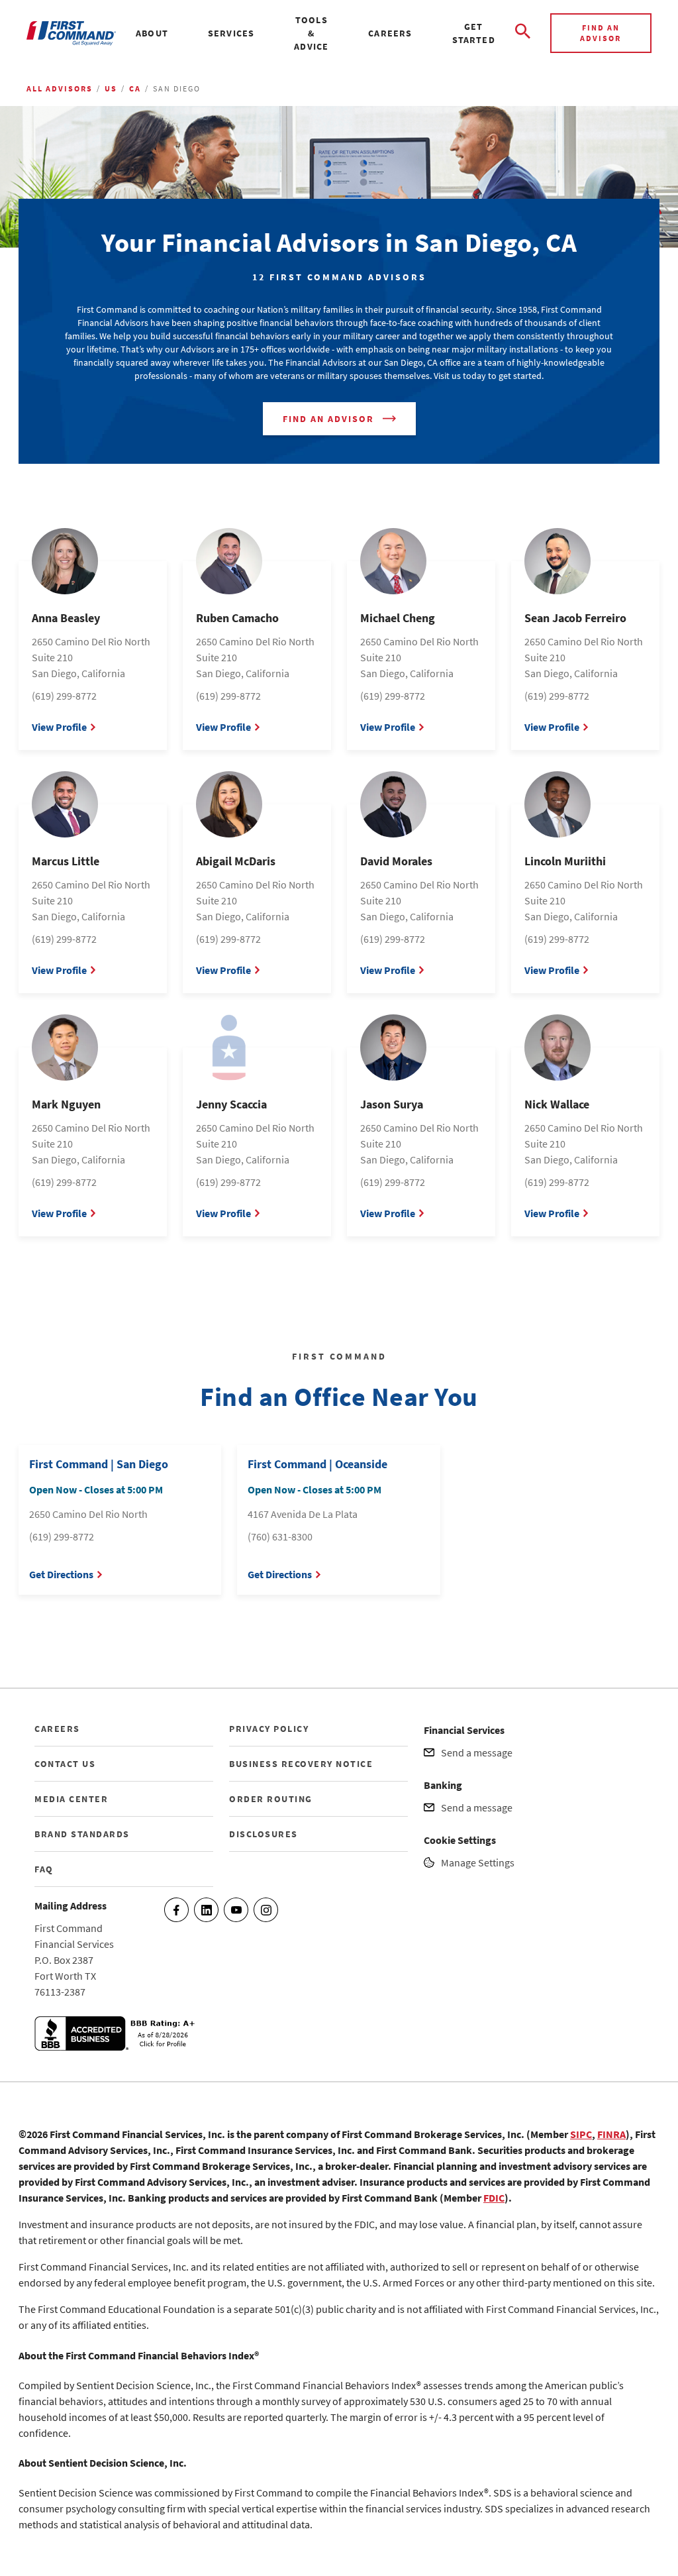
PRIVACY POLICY (269, 1729)
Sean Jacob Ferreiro (575, 618)
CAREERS (57, 1729)
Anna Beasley (66, 618)
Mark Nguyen (66, 1104)
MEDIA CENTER (71, 1799)
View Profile (59, 727)
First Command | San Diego (99, 1464)
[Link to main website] (71, 33)
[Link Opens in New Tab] (117, 2047)
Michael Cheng (398, 618)
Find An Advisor (328, 419)
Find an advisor (601, 33)
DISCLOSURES (264, 1834)
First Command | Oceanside (317, 1464)
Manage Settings (478, 1862)
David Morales (396, 861)
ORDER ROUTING (271, 1799)
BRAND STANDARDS (82, 1834)
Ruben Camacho (237, 618)
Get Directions (61, 1574)
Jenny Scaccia (231, 1104)
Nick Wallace (557, 1104)
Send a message (477, 1752)
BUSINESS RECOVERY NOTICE (301, 1764)
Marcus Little (66, 861)
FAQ (44, 1869)
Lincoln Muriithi (565, 861)
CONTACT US (65, 1764)
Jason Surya (392, 1104)
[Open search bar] (523, 33)
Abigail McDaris (236, 861)
